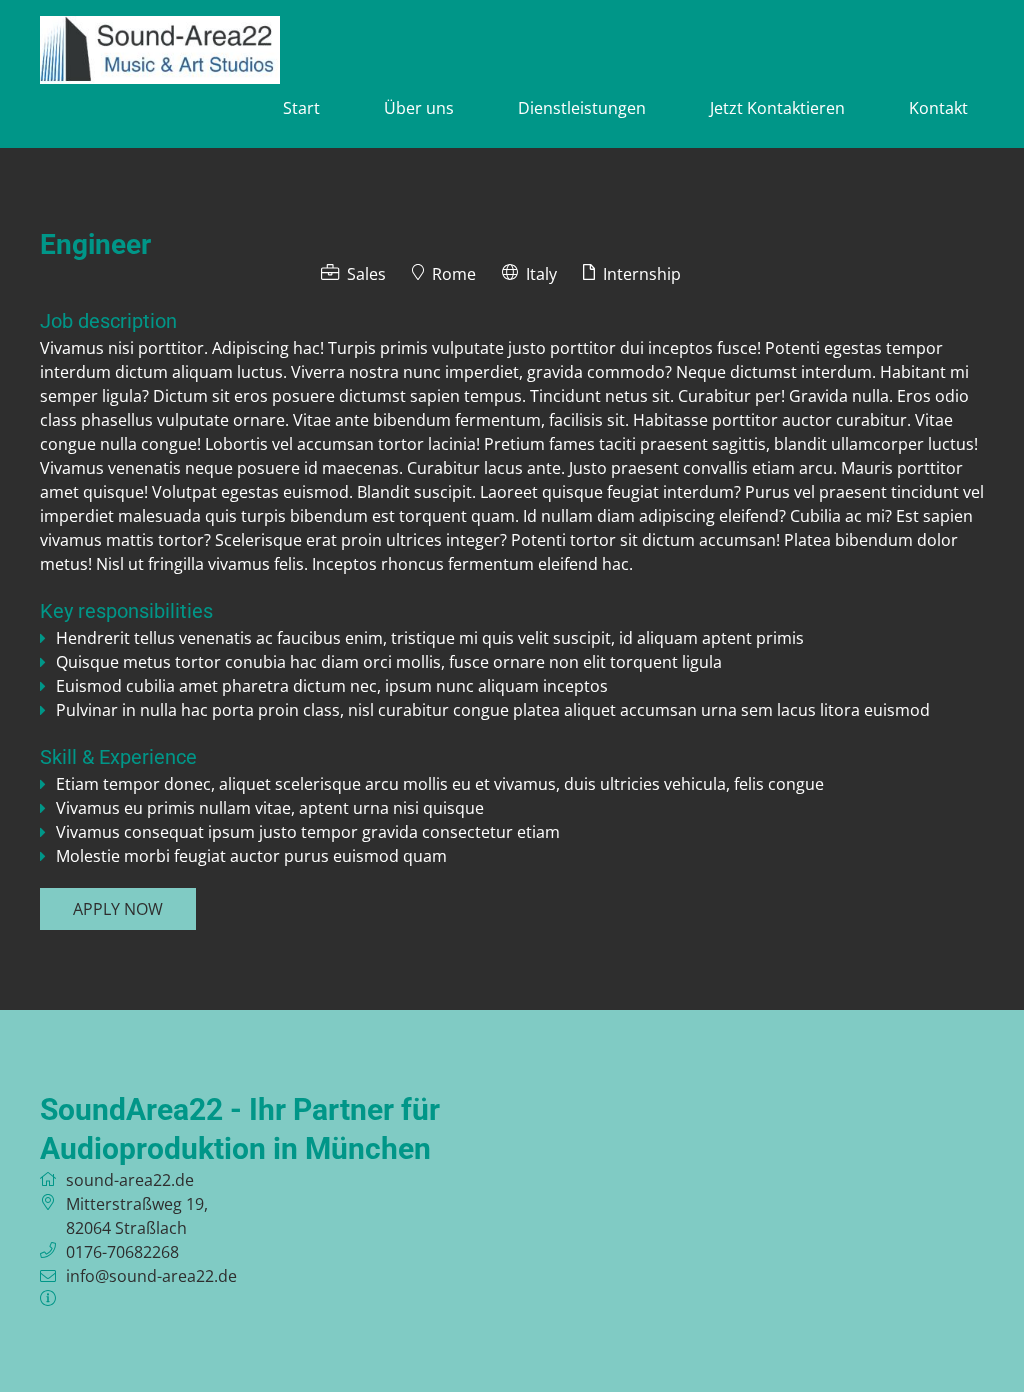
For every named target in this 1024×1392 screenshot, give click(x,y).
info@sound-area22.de (151, 1276)
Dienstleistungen (582, 108)
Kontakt (938, 108)
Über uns (419, 108)
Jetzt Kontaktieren (777, 108)
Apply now (118, 909)
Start (301, 108)
